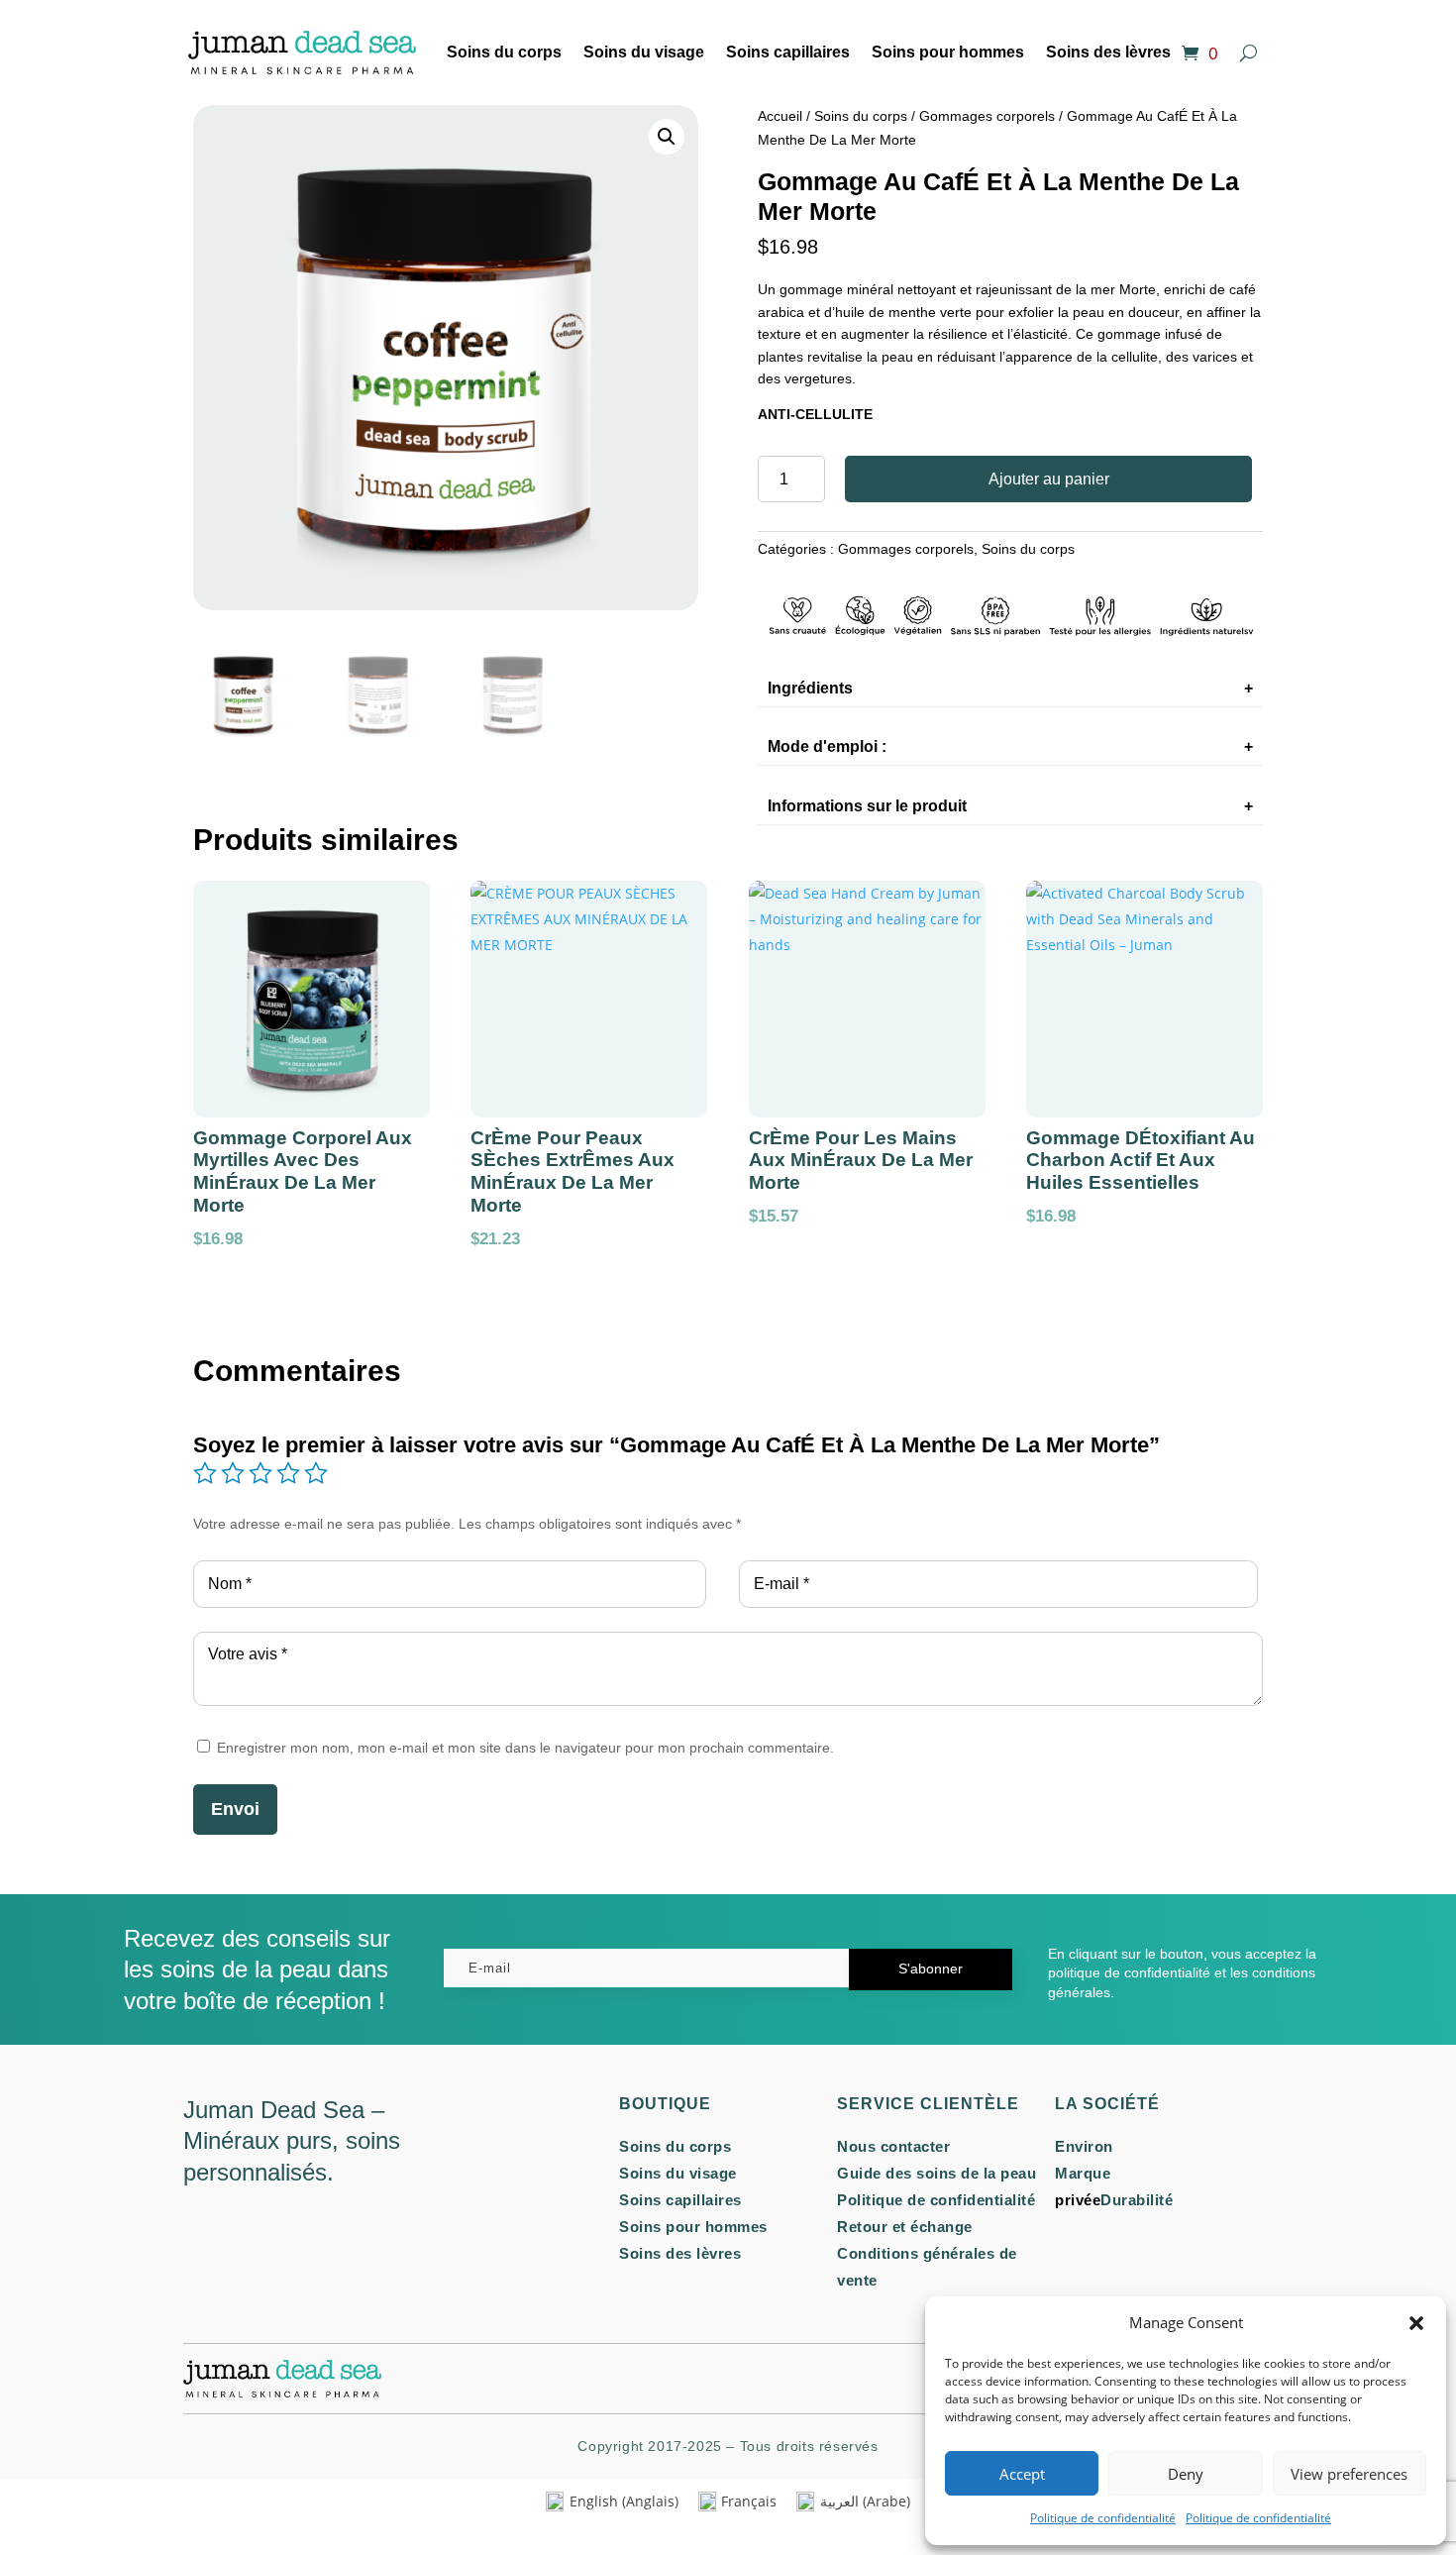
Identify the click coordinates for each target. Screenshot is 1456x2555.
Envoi (235, 1809)
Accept (1022, 2474)
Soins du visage (644, 52)
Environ (1084, 2146)
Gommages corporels (987, 116)
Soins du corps (504, 52)
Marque (1083, 2173)
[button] (1416, 2323)
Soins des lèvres (1108, 52)
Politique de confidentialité (1103, 2518)
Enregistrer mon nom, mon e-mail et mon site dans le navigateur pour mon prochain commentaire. (525, 1748)
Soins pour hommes (948, 52)
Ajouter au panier (1049, 479)
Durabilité (1137, 2200)
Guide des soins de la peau (936, 2173)
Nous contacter (893, 2146)
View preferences (1349, 2474)
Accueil (780, 116)
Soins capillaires (788, 52)
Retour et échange (905, 2227)
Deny (1186, 2474)
